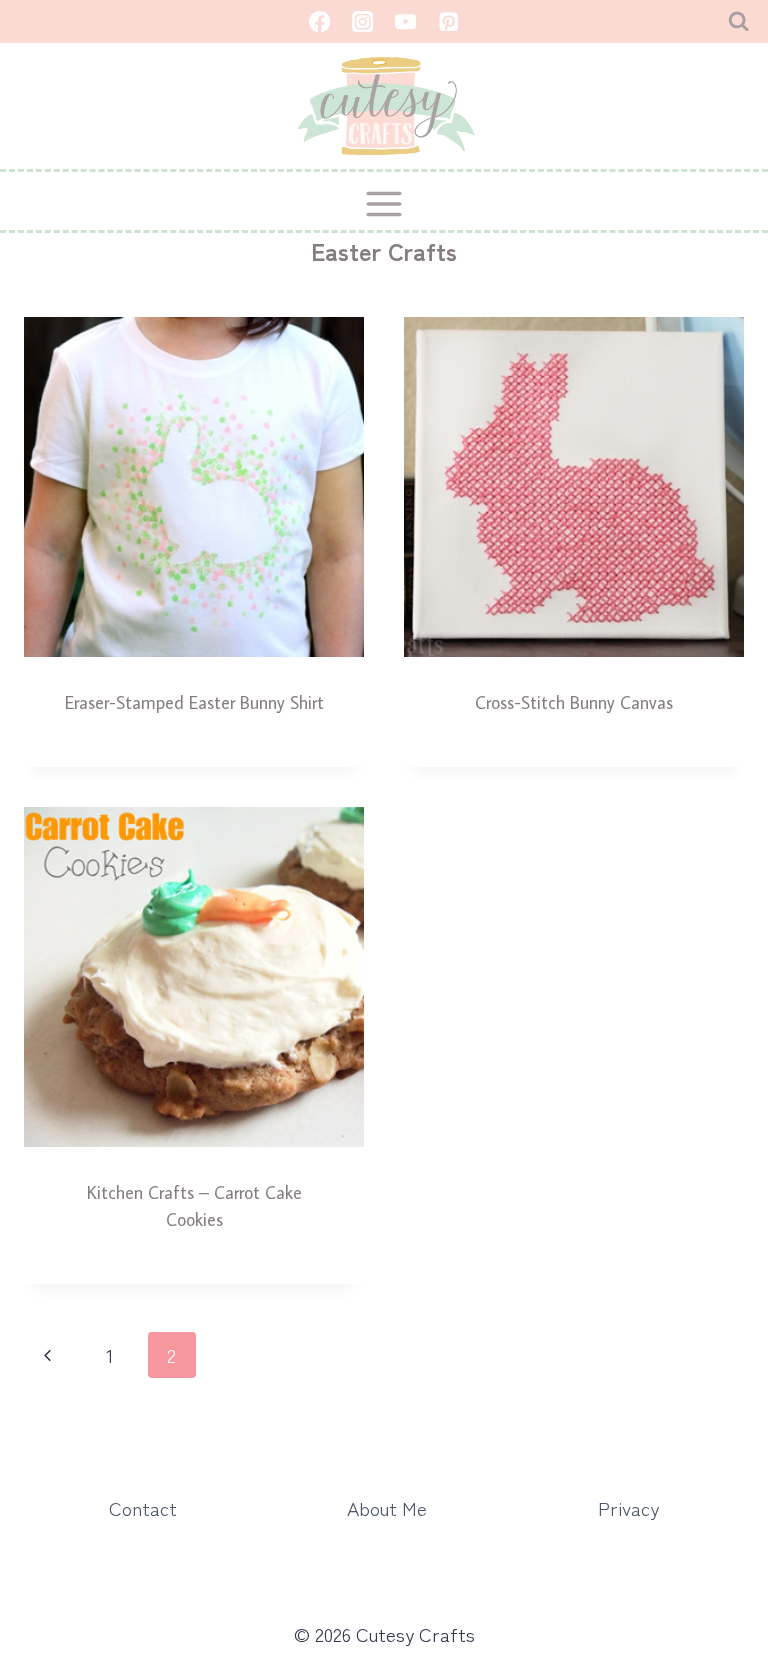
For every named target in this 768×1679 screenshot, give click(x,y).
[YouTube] (405, 21)
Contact (143, 1507)
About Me (387, 1507)
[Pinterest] (448, 21)
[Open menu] (384, 203)
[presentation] (194, 487)
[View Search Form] (738, 21)
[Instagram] (362, 21)
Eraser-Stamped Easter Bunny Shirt (194, 702)
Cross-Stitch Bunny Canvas (574, 702)
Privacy (628, 1507)
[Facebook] (319, 21)
